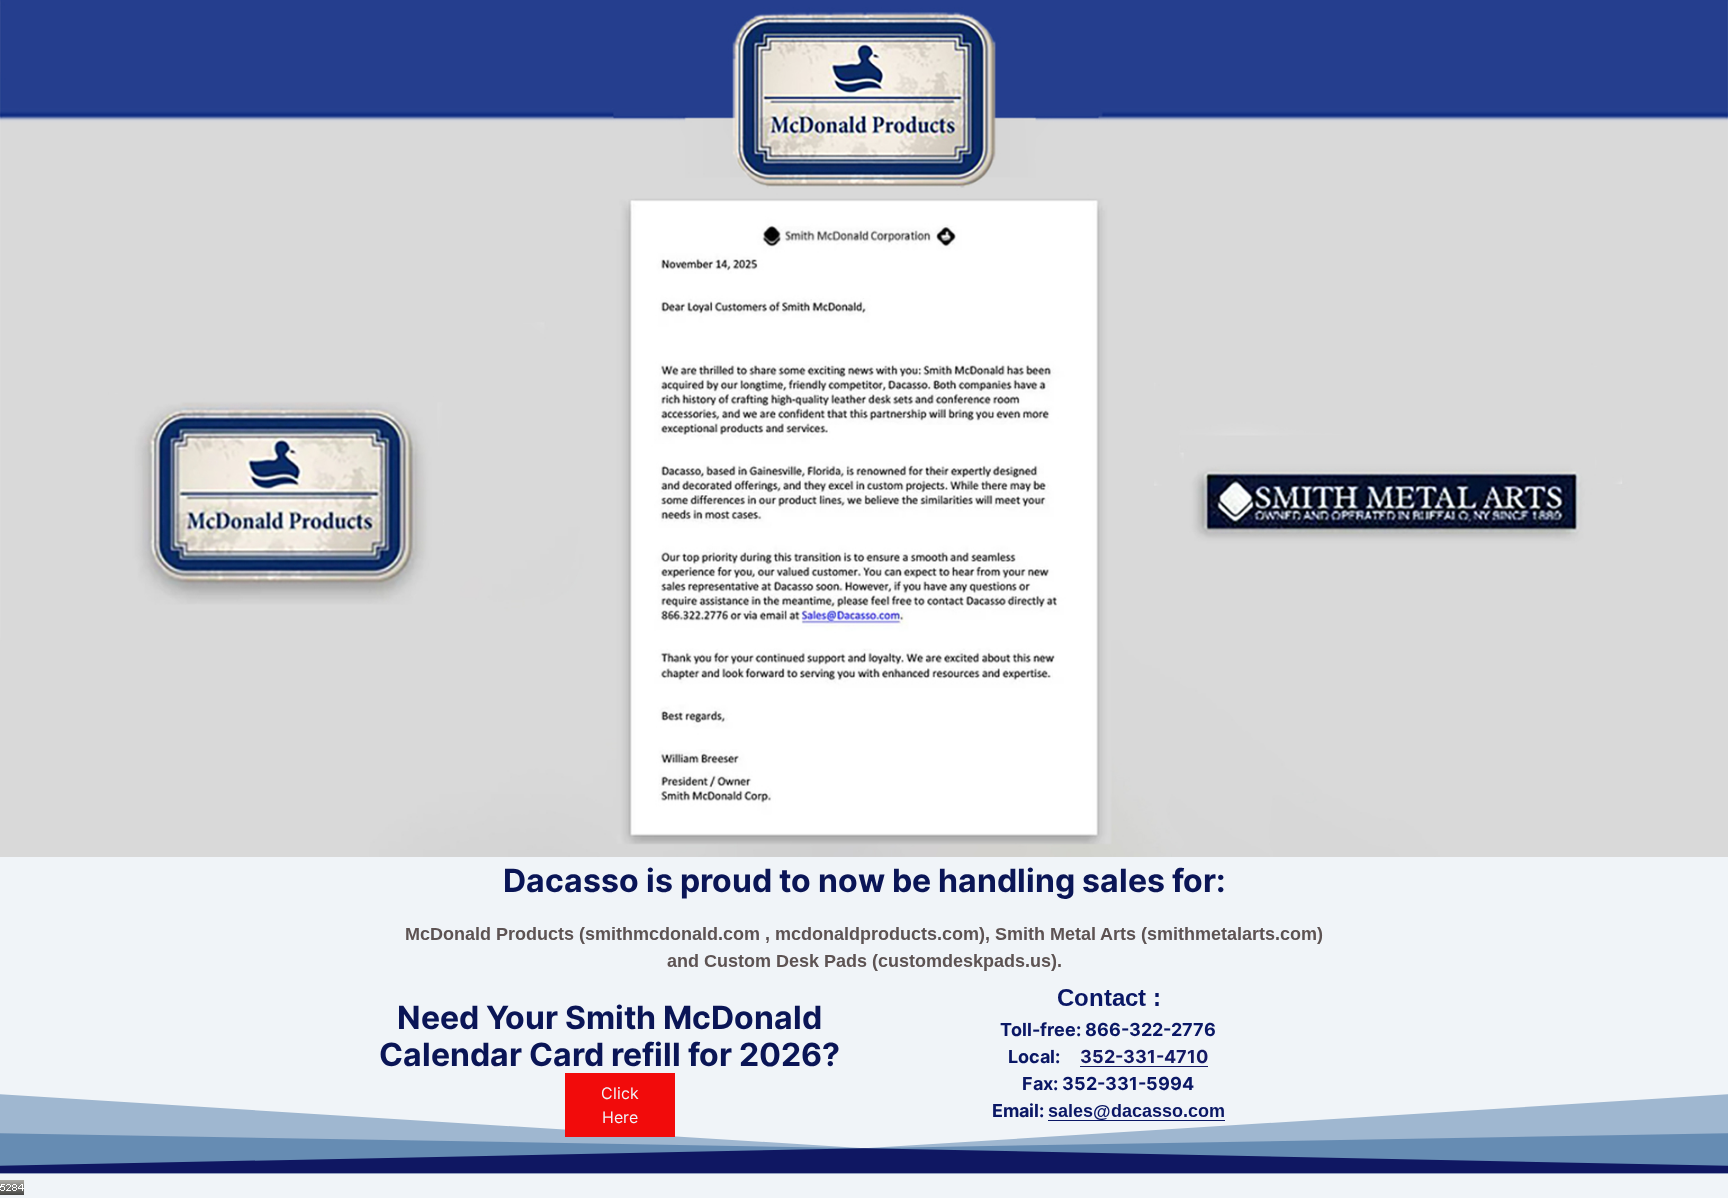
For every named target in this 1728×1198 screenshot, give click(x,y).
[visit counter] (12, 1186)
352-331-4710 (1144, 1056)
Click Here (620, 1105)
